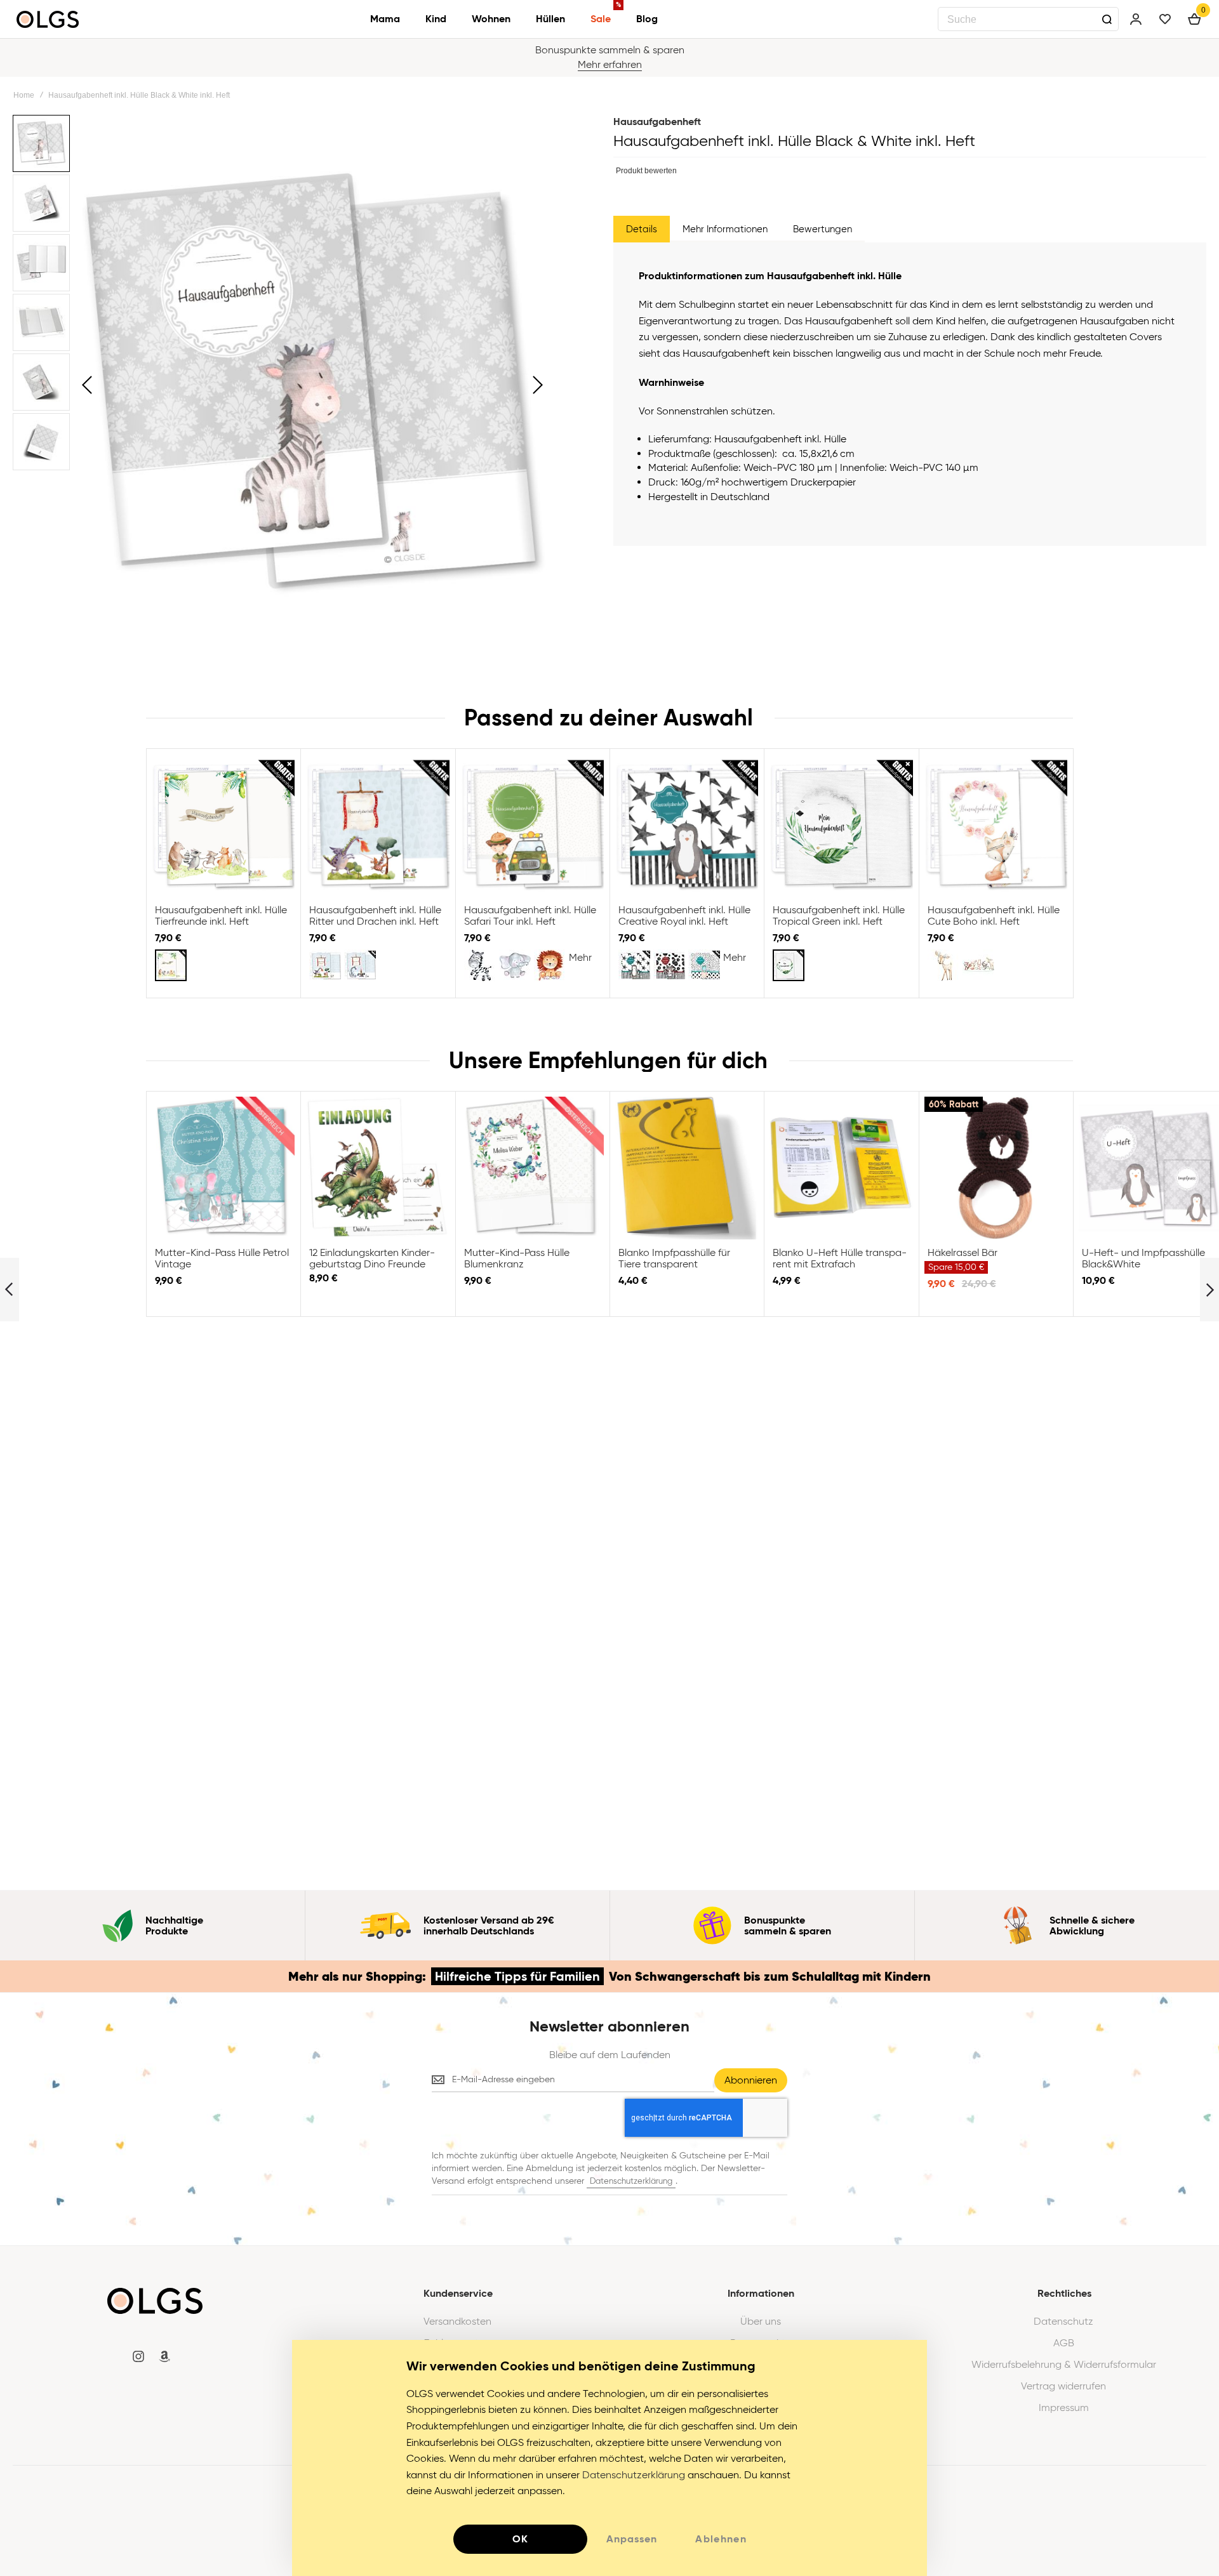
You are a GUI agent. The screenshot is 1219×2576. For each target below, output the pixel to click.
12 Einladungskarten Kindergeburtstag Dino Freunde (377, 1168)
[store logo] (48, 19)
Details (642, 229)
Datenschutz (1063, 2322)
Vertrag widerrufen (1063, 2386)
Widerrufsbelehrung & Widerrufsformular (1064, 2365)
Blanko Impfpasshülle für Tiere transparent (687, 1168)
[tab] (642, 229)
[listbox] (225, 967)
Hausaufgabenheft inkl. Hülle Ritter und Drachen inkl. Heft (377, 825)
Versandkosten (457, 2322)
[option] (171, 965)
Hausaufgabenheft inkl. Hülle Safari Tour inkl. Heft (532, 825)
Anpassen (632, 2539)
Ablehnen (721, 2539)
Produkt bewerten (646, 171)
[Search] (1107, 19)
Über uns (761, 2322)
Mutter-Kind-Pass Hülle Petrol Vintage (223, 1168)
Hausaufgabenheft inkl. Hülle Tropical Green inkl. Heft (841, 825)
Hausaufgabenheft (657, 122)
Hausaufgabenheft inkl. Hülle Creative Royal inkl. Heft (687, 825)
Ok (521, 2539)
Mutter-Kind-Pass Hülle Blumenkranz (532, 1168)
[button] (87, 385)
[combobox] (1028, 19)
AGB (1064, 2343)
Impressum (1064, 2408)
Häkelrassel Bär (996, 1168)
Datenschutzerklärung (631, 2181)
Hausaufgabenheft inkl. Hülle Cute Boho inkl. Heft (996, 825)
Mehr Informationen (725, 229)
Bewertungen (823, 229)
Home (24, 95)
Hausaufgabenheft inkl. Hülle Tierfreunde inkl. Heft (223, 825)
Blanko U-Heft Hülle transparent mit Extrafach (841, 1168)
